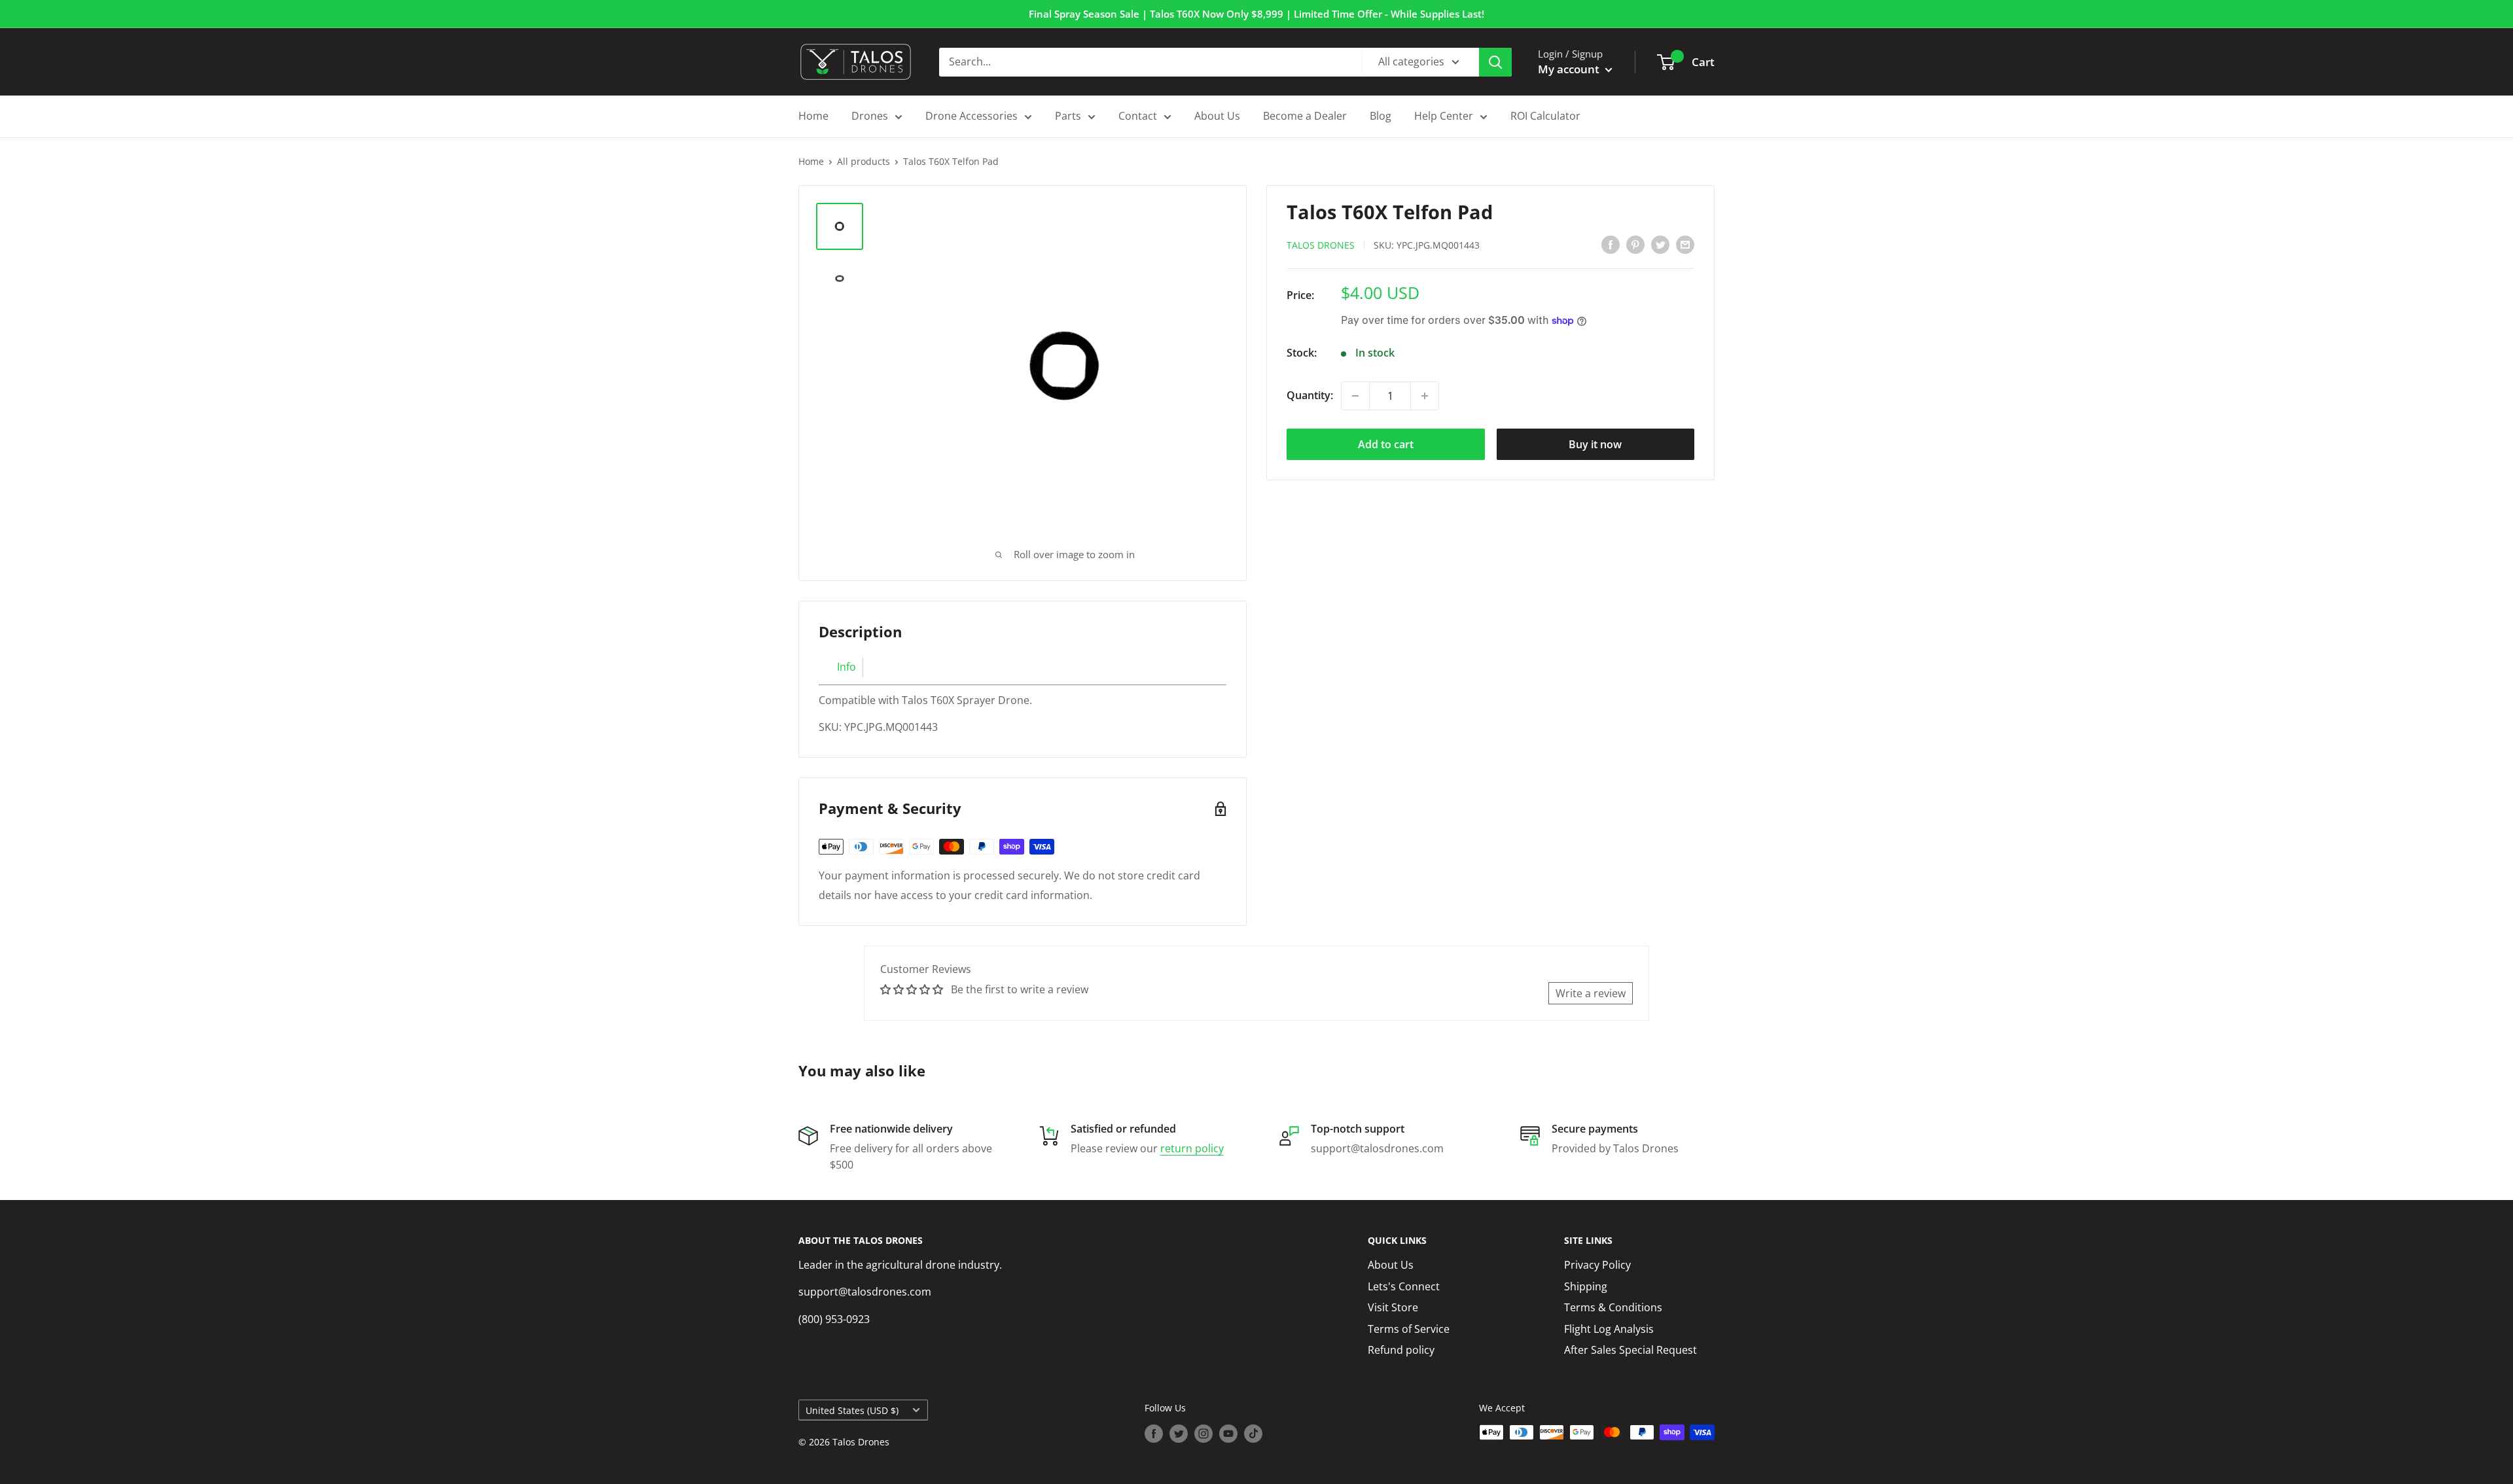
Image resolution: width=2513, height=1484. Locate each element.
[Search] (1495, 62)
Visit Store (1393, 1307)
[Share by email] (1685, 244)
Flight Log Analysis (1609, 1329)
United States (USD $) (852, 1410)
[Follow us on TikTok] (1253, 1434)
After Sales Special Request (1631, 1350)
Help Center (1444, 116)
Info (847, 667)
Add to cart (1386, 444)
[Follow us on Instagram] (1203, 1434)
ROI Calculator (1545, 116)
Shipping (1586, 1286)
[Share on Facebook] (1611, 244)
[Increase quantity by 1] (1425, 396)
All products (864, 161)
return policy (1192, 1148)
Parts (1068, 116)
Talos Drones (1321, 245)
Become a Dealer (1305, 116)
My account (1570, 69)
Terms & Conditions (1613, 1307)
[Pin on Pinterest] (1635, 244)
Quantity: (1310, 395)
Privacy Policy (1597, 1265)
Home (813, 116)
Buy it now (1595, 444)
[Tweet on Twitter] (1660, 244)
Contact (1138, 116)
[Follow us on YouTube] (1228, 1434)
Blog (1381, 116)
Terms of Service (1409, 1329)
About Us (1217, 116)
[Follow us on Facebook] (1154, 1434)
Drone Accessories (971, 116)
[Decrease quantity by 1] (1355, 396)
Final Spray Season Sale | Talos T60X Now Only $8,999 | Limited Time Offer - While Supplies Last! (1256, 14)
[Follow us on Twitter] (1179, 1434)
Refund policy (1401, 1350)
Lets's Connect (1404, 1286)
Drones (870, 116)
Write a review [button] (1591, 993)
